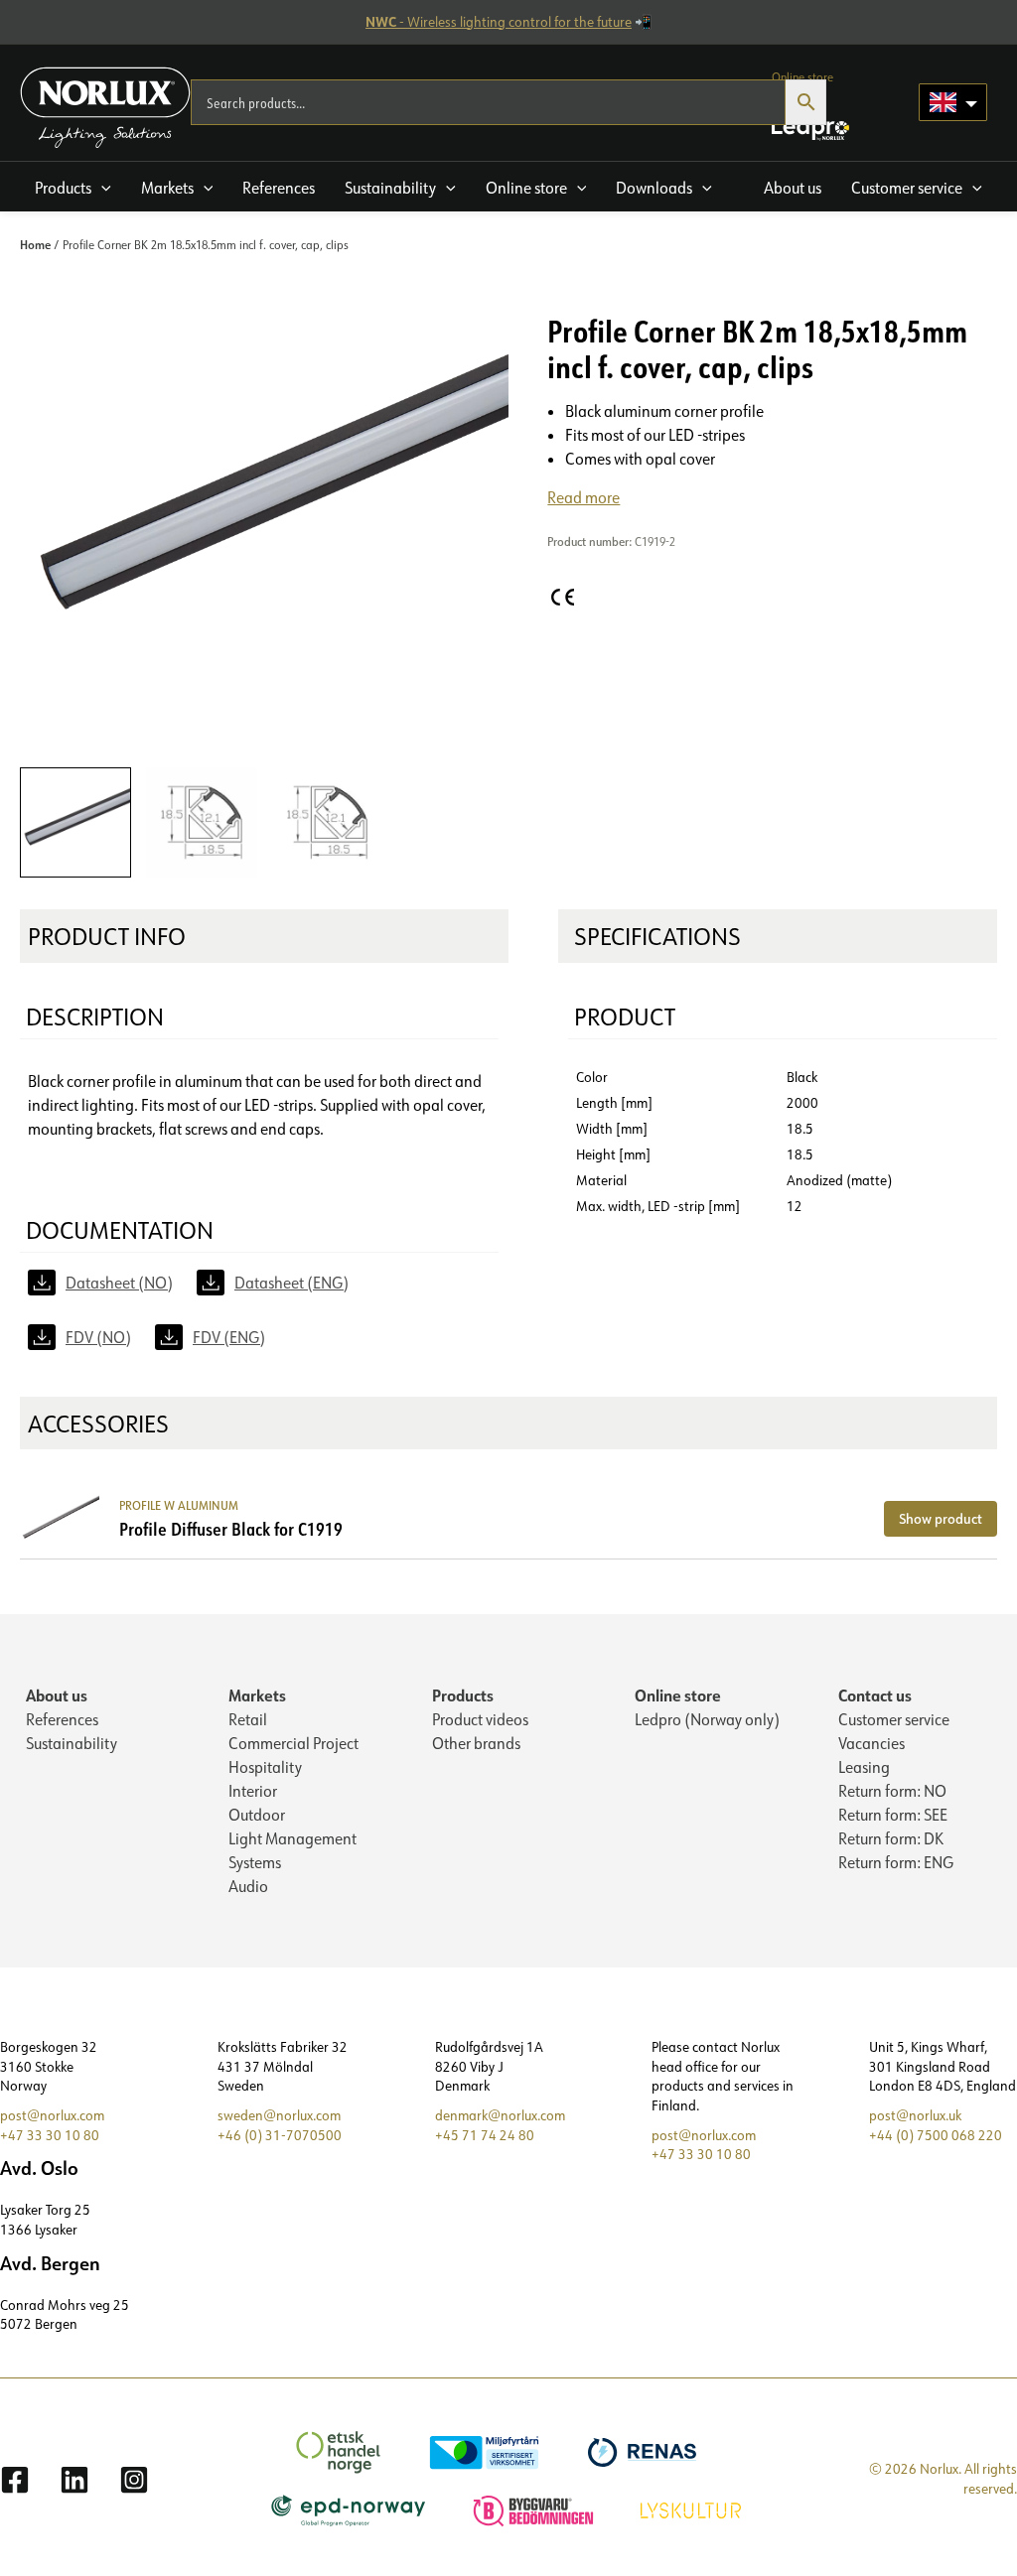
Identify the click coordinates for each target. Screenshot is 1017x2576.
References (62, 1719)
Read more (583, 497)
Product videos (480, 1719)
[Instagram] (134, 2480)
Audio (248, 1886)
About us (57, 1695)
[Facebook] (15, 2480)
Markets (257, 1695)
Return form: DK (891, 1838)
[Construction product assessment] (536, 2508)
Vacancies (872, 1743)
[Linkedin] (74, 2480)
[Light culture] (693, 2508)
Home (35, 244)
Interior (253, 1791)
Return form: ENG (896, 1862)
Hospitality (265, 1767)
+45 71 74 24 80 (485, 2135)
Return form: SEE (893, 1815)
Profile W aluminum (179, 1505)
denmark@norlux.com (500, 2115)
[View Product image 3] (328, 823)
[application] (101, 188)
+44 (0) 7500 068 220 (936, 2135)
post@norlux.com (52, 2115)
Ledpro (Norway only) (707, 1719)
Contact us (875, 1695)
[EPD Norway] (351, 2508)
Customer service (894, 1719)
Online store (678, 1695)
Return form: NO (892, 1791)
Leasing (864, 1767)
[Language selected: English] (953, 102)
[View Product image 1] (75, 823)
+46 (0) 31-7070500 (280, 2135)
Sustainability (72, 1743)
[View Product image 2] (202, 823)
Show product (941, 1518)
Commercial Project (293, 1743)
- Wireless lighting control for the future (499, 22)
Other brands (476, 1743)
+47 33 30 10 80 (50, 2135)
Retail (248, 1719)
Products (463, 1695)
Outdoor (257, 1815)
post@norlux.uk (915, 2115)
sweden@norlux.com (279, 2115)
